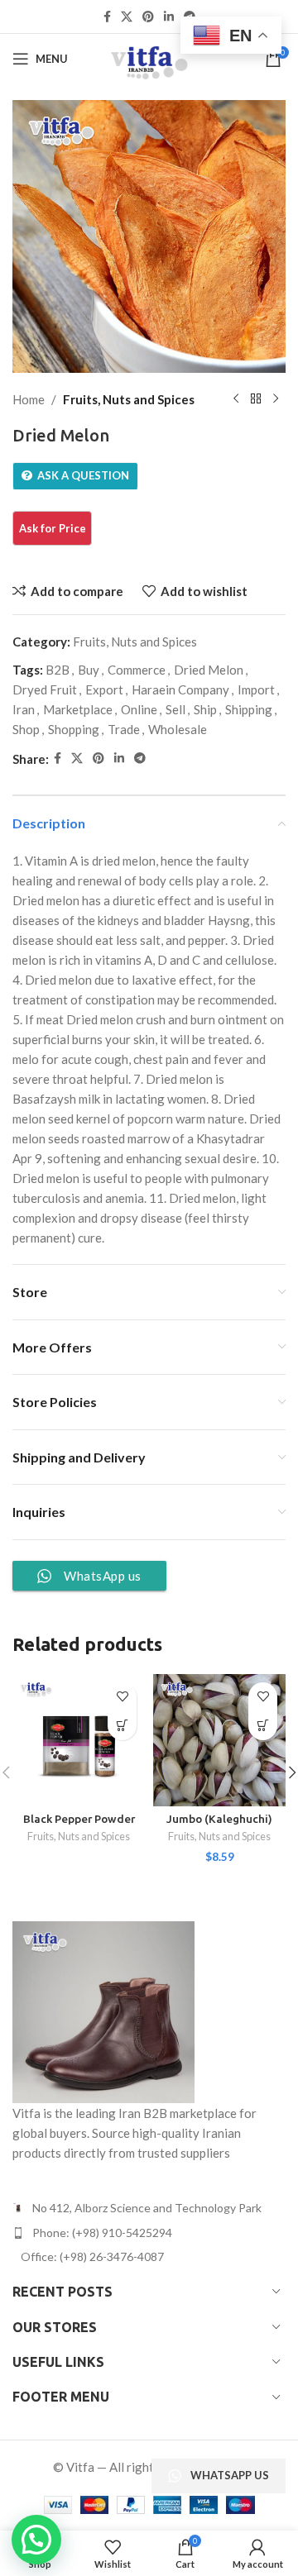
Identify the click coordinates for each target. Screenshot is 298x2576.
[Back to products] (256, 399)
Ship (205, 709)
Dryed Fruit (45, 689)
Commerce (137, 670)
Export (104, 689)
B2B (58, 670)
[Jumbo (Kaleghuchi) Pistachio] (219, 1740)
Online (139, 709)
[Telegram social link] (140, 758)
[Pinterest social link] (148, 17)
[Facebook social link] (107, 17)
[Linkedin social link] (169, 17)
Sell (175, 709)
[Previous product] (236, 399)
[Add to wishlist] (122, 1697)
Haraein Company (180, 689)
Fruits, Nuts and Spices (129, 399)
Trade (124, 729)
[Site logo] (149, 57)
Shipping (249, 709)
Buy (89, 670)
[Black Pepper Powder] (79, 1740)
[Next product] (276, 399)
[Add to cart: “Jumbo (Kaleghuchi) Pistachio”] (263, 1726)
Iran (24, 709)
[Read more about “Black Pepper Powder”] (122, 1726)
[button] (36, 2540)
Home (29, 399)
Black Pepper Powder (79, 1819)
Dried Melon (209, 670)
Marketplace (78, 709)
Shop (26, 729)
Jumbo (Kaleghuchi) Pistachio (219, 1825)
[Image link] (103, 2011)
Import (256, 689)
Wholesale (178, 729)
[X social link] (127, 17)
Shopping (74, 729)
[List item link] (149, 2233)
